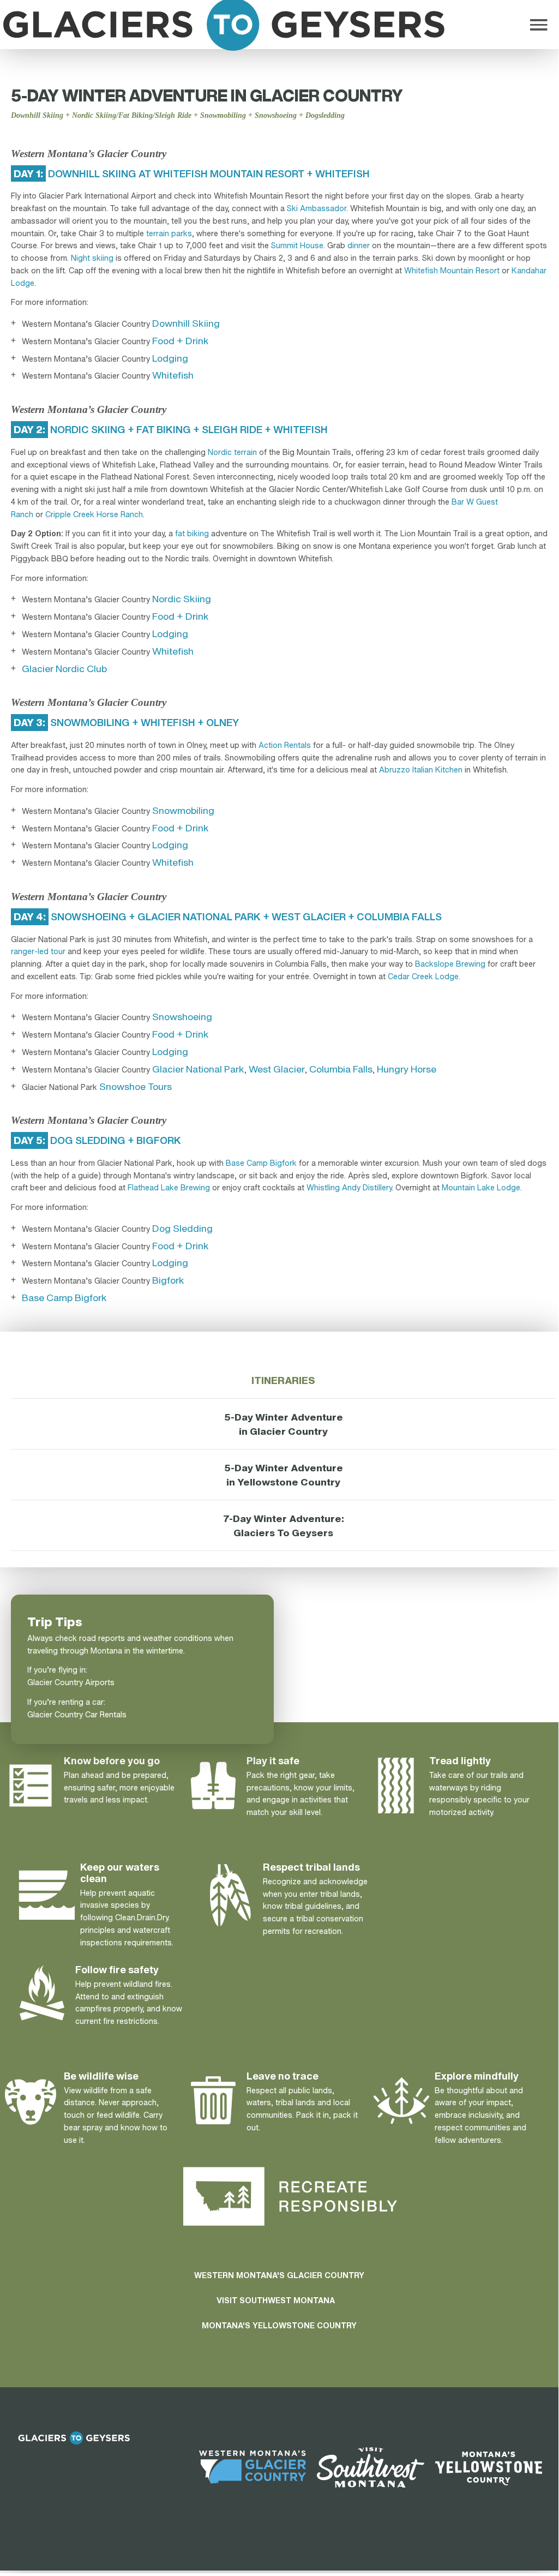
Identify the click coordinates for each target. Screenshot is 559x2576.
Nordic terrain (232, 452)
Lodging (170, 358)
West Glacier (277, 1069)
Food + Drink (181, 340)
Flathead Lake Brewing (169, 1187)
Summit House (297, 245)
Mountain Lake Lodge (481, 1187)
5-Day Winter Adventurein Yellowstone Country (284, 1475)
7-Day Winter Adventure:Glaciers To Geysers (284, 1525)
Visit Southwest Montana (276, 2300)
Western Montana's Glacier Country (279, 2275)
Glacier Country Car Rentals (77, 1714)
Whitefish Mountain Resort (452, 270)
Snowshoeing (182, 1016)
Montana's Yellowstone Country (279, 2325)
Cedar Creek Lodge (423, 976)
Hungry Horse (407, 1069)
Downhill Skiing (186, 323)
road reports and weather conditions (146, 1638)
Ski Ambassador (317, 208)
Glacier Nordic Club (64, 668)
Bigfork (168, 1280)
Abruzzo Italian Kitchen (421, 769)
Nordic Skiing (182, 598)
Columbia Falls (341, 1069)
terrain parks (169, 233)
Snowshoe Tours (136, 1086)
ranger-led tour (38, 951)
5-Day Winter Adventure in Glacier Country (284, 1424)
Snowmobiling (183, 810)
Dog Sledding (182, 1228)
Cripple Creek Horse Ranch (94, 514)
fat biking (192, 533)
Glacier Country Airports (71, 1682)
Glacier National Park (198, 1069)
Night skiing (92, 258)
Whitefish (173, 375)
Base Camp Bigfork (261, 1163)
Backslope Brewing (450, 964)
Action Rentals (285, 745)
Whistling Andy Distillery (349, 1187)
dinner (359, 245)
